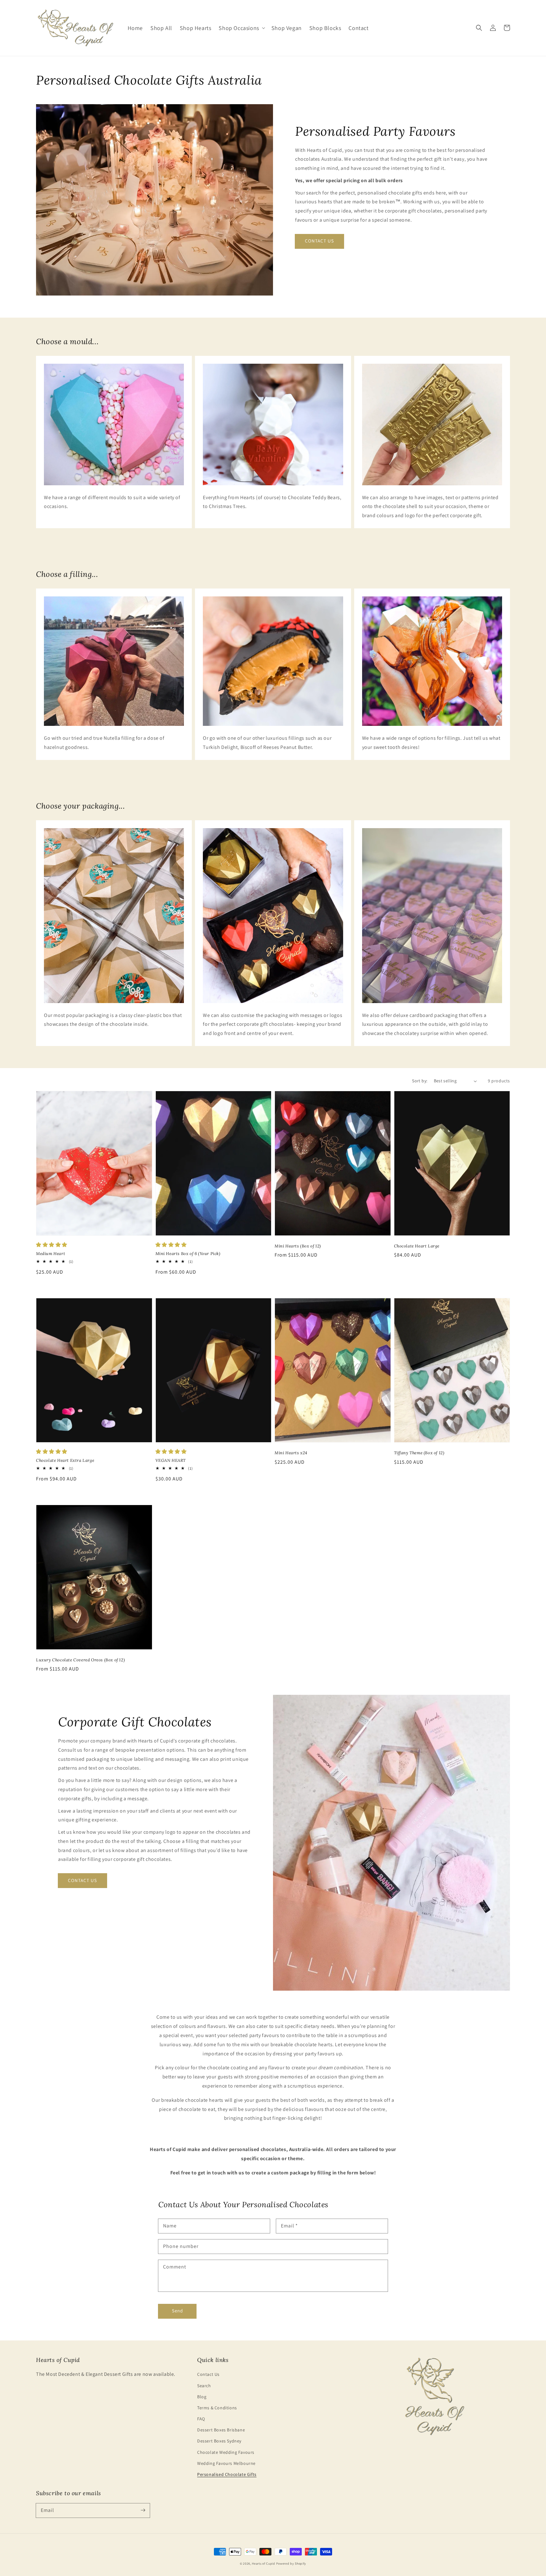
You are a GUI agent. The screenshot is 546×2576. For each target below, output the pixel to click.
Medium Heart (51, 1254)
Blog (202, 2397)
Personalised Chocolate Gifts (227, 2474)
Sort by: (420, 1081)
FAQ (201, 2419)
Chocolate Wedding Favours (226, 2452)
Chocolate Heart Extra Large (65, 1460)
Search (204, 2386)
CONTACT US (319, 241)
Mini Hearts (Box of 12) (298, 1246)
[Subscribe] (143, 2510)
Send (177, 2311)
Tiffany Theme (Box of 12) (419, 1453)
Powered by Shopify (291, 2564)
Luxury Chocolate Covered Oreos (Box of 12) (80, 1660)
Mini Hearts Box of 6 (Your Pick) (188, 1254)
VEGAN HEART (171, 1460)
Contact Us (208, 2374)
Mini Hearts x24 (291, 1453)
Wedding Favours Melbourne (226, 2463)
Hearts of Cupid (264, 2564)
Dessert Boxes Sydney (219, 2441)
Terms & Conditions (217, 2408)
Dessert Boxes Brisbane (221, 2430)
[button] (241, 28)
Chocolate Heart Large (417, 1246)
